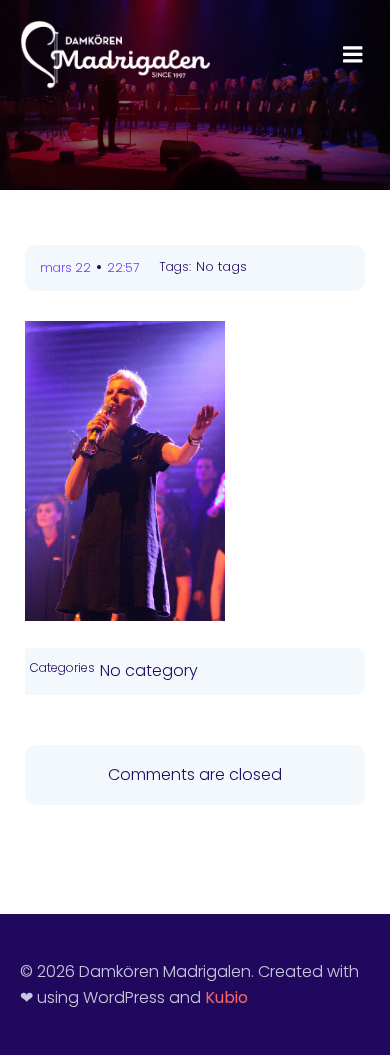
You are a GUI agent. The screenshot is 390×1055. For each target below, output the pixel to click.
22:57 (123, 267)
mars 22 (65, 267)
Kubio (226, 997)
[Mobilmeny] (353, 55)
